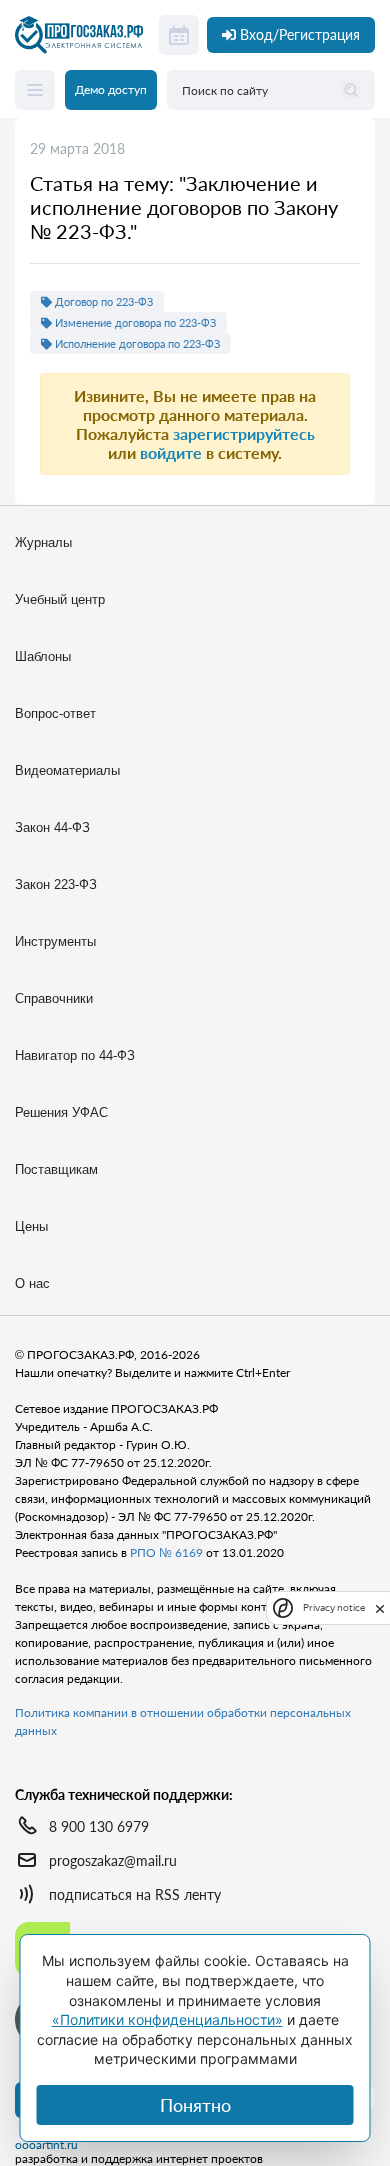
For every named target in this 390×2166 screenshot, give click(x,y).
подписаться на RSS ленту (135, 1894)
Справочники (54, 998)
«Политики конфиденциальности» (167, 2019)
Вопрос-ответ (55, 713)
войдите (171, 452)
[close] (380, 1607)
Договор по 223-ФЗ (102, 301)
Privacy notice (334, 1607)
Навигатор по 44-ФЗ (75, 1055)
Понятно (195, 2105)
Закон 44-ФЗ (52, 827)
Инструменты (55, 941)
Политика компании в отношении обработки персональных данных (183, 1721)
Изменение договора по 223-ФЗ (134, 322)
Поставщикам (56, 1169)
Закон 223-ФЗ (56, 884)
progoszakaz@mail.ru (113, 1860)
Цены (31, 1226)
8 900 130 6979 (99, 1826)
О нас (32, 1283)
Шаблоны (43, 656)
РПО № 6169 (166, 1552)
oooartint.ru (46, 2145)
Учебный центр (60, 599)
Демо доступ (111, 89)
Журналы (43, 542)
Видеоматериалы (67, 770)
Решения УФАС (61, 1112)
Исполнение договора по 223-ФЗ (136, 343)
